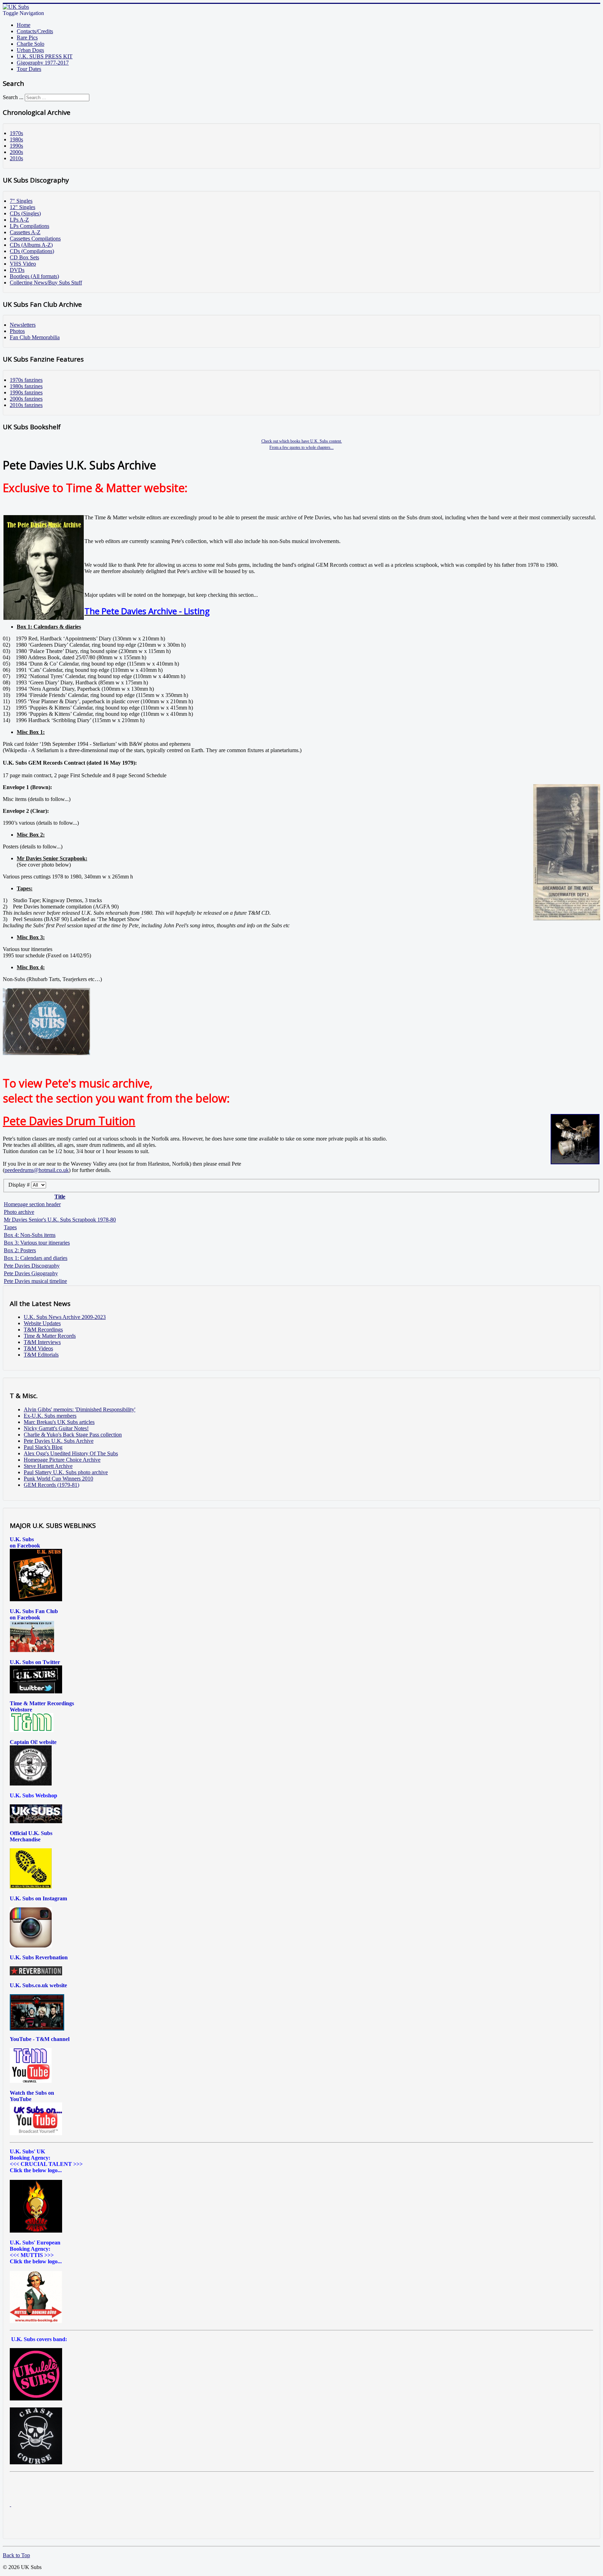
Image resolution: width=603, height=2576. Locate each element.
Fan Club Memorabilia (35, 337)
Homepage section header (32, 1204)
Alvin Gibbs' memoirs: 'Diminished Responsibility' (80, 1409)
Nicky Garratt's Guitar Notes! (56, 1428)
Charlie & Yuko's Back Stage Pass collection (73, 1435)
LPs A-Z (19, 220)
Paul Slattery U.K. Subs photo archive (66, 1472)
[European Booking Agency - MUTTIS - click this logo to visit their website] (36, 2321)
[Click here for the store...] (36, 1821)
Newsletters (23, 325)
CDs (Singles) (25, 213)
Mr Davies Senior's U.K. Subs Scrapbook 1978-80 (60, 1220)
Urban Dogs (30, 50)
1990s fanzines (26, 392)
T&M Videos (38, 1348)
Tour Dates (29, 69)
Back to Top (16, 2555)
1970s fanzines (26, 380)
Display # (20, 1185)
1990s (16, 146)
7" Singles (21, 201)
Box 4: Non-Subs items (30, 1235)
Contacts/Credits (35, 31)
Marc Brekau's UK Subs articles (59, 1422)
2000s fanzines (26, 399)
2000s (16, 152)
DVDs (17, 270)
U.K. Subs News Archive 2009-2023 (65, 1317)
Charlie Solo (31, 44)
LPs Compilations (29, 226)
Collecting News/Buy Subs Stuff (46, 283)
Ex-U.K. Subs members (50, 1416)
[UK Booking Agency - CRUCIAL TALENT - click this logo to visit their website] (36, 2231)
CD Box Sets (24, 257)
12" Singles (23, 207)
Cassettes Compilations (35, 239)
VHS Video (23, 264)
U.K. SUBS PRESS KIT (45, 56)
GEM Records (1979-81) (51, 1485)
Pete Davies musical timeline (35, 1281)
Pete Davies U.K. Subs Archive (59, 1441)
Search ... (13, 97)
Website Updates (42, 1323)
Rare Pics (27, 38)
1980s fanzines (26, 386)
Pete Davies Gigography (31, 1273)
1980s (16, 139)
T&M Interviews (42, 1342)
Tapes (10, 1227)
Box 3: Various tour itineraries (37, 1243)
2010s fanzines (26, 405)
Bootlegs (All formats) (34, 276)
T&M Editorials (41, 1355)
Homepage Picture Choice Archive (62, 1460)
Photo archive (19, 1212)
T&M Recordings (43, 1330)
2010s (16, 158)
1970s (16, 133)
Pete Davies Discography (32, 1266)
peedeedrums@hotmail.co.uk (37, 1170)
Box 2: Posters (20, 1250)
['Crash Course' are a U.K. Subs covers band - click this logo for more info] (36, 2462)
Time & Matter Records (50, 1336)
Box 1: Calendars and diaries (36, 1258)
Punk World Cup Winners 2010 (58, 1479)
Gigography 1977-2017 (43, 63)
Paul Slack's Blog (43, 1447)
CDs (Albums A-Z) (31, 245)
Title (60, 1197)
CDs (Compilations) (32, 251)
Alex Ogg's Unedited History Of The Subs (71, 1453)
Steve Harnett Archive (48, 1466)
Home (24, 25)
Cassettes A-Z (25, 232)
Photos (17, 331)
